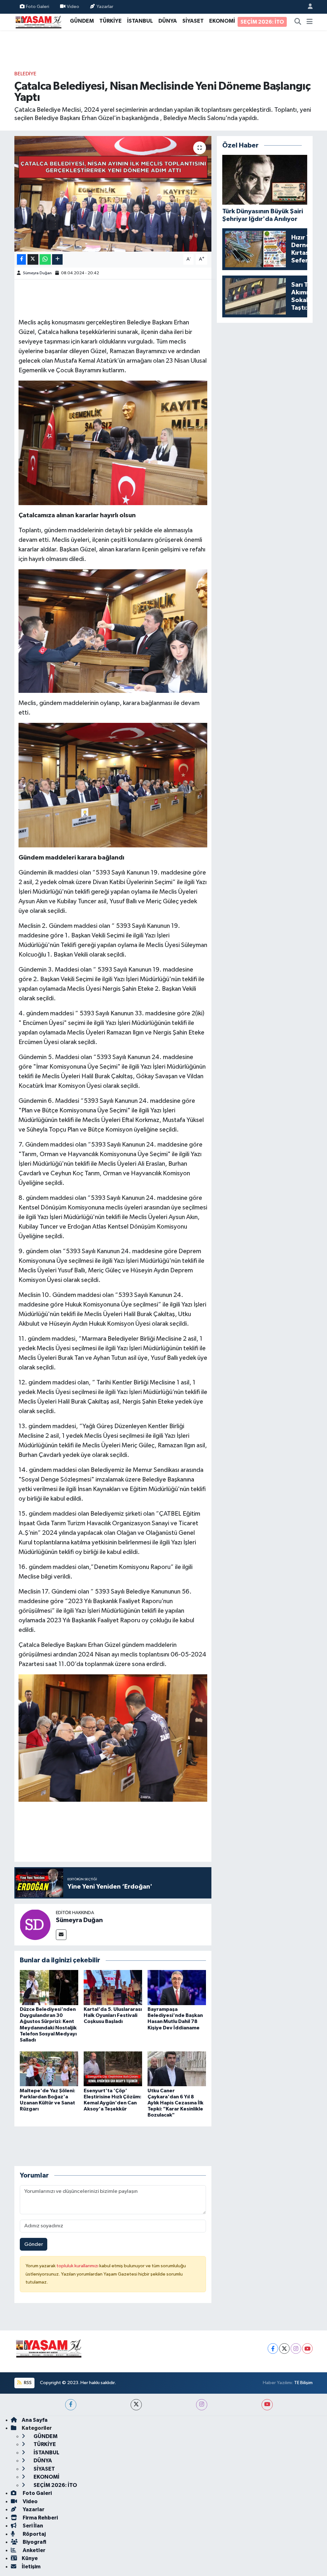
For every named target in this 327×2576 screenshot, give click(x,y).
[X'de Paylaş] (33, 259)
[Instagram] (296, 2349)
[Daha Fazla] (57, 259)
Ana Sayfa (35, 2420)
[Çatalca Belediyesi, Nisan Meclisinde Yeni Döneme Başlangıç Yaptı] (113, 194)
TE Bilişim (303, 2383)
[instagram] (202, 2405)
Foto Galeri (38, 7)
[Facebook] (273, 2349)
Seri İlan (32, 2526)
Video (73, 7)
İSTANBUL (140, 21)
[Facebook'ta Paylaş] (21, 259)
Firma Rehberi (40, 2518)
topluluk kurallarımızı (78, 2266)
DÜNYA (168, 21)
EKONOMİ (222, 21)
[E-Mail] (61, 1935)
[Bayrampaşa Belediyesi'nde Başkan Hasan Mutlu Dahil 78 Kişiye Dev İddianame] (177, 1987)
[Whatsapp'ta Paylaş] (45, 259)
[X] (284, 2349)
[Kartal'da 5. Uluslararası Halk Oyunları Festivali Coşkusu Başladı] (113, 1987)
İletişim (31, 2567)
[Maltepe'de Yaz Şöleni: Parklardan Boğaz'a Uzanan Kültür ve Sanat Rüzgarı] (49, 2069)
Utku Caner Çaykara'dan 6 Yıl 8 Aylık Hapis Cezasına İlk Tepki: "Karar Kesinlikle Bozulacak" (175, 2103)
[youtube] (267, 2405)
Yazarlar (105, 7)
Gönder (34, 2244)
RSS (27, 2383)
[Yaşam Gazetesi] (38, 22)
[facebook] (71, 2405)
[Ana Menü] (310, 22)
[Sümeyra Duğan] (35, 1924)
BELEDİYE (25, 74)
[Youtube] (307, 2349)
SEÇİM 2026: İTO (262, 22)
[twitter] (136, 2405)
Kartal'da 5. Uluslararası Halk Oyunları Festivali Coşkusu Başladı (113, 2015)
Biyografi (34, 2542)
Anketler (34, 2550)
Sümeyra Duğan (37, 273)
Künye (30, 2558)
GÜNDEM (82, 21)
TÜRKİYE (110, 21)
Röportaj (34, 2534)
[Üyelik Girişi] (308, 7)
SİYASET (193, 21)
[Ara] (298, 22)
